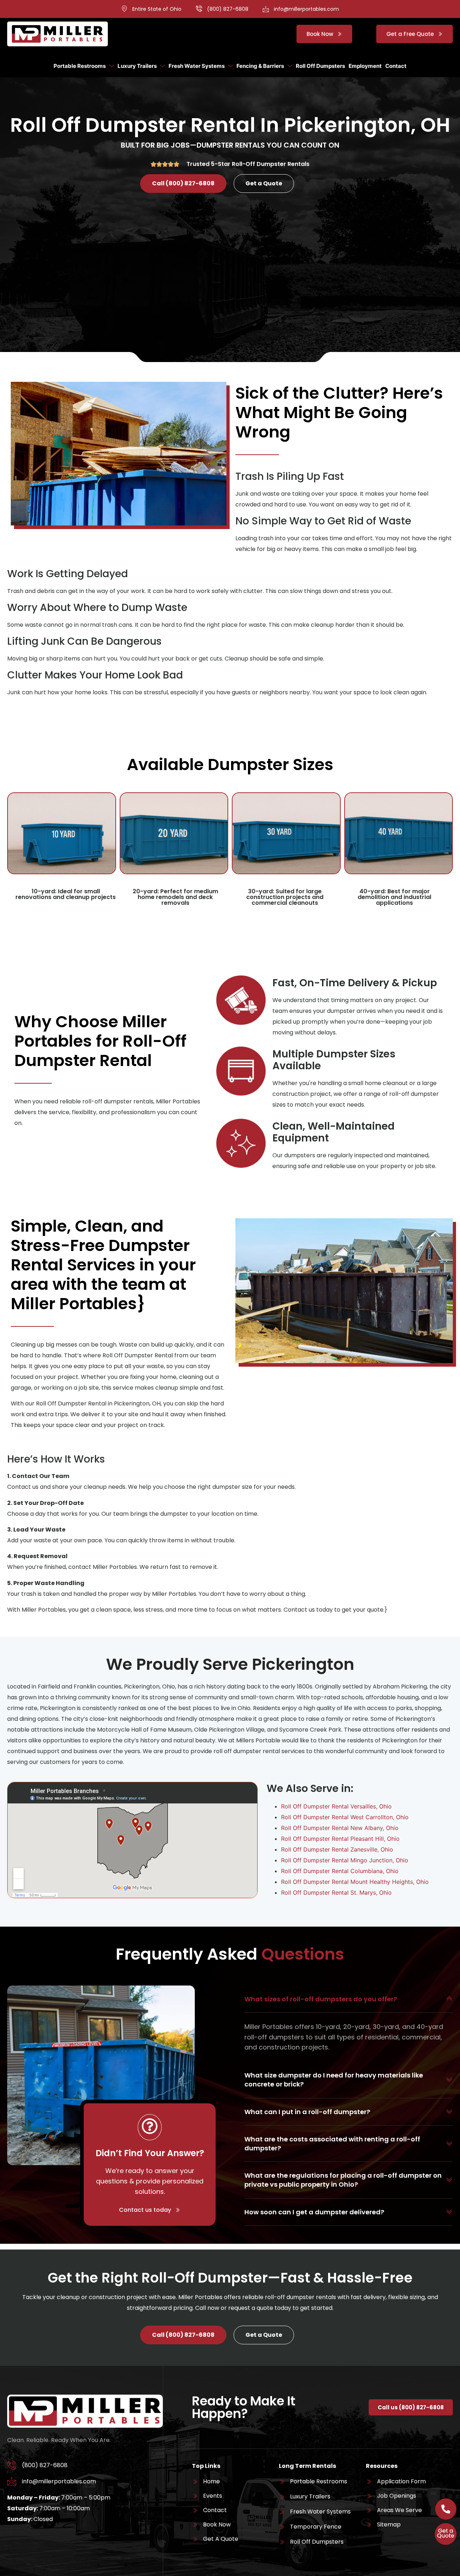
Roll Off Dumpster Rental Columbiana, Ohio (340, 1871)
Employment (365, 66)
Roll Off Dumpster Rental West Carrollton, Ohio (345, 1817)
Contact (396, 66)
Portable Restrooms (80, 66)
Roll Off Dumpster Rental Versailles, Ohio (336, 1806)
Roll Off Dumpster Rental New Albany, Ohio (340, 1828)
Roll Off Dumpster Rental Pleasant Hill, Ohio (340, 1839)
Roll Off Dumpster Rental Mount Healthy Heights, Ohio (355, 1882)
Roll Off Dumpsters (320, 66)
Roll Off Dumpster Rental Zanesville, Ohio (337, 1849)
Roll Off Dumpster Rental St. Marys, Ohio (336, 1892)
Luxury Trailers (137, 66)
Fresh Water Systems (197, 66)
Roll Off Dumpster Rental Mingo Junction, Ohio (345, 1860)
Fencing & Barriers (260, 66)
